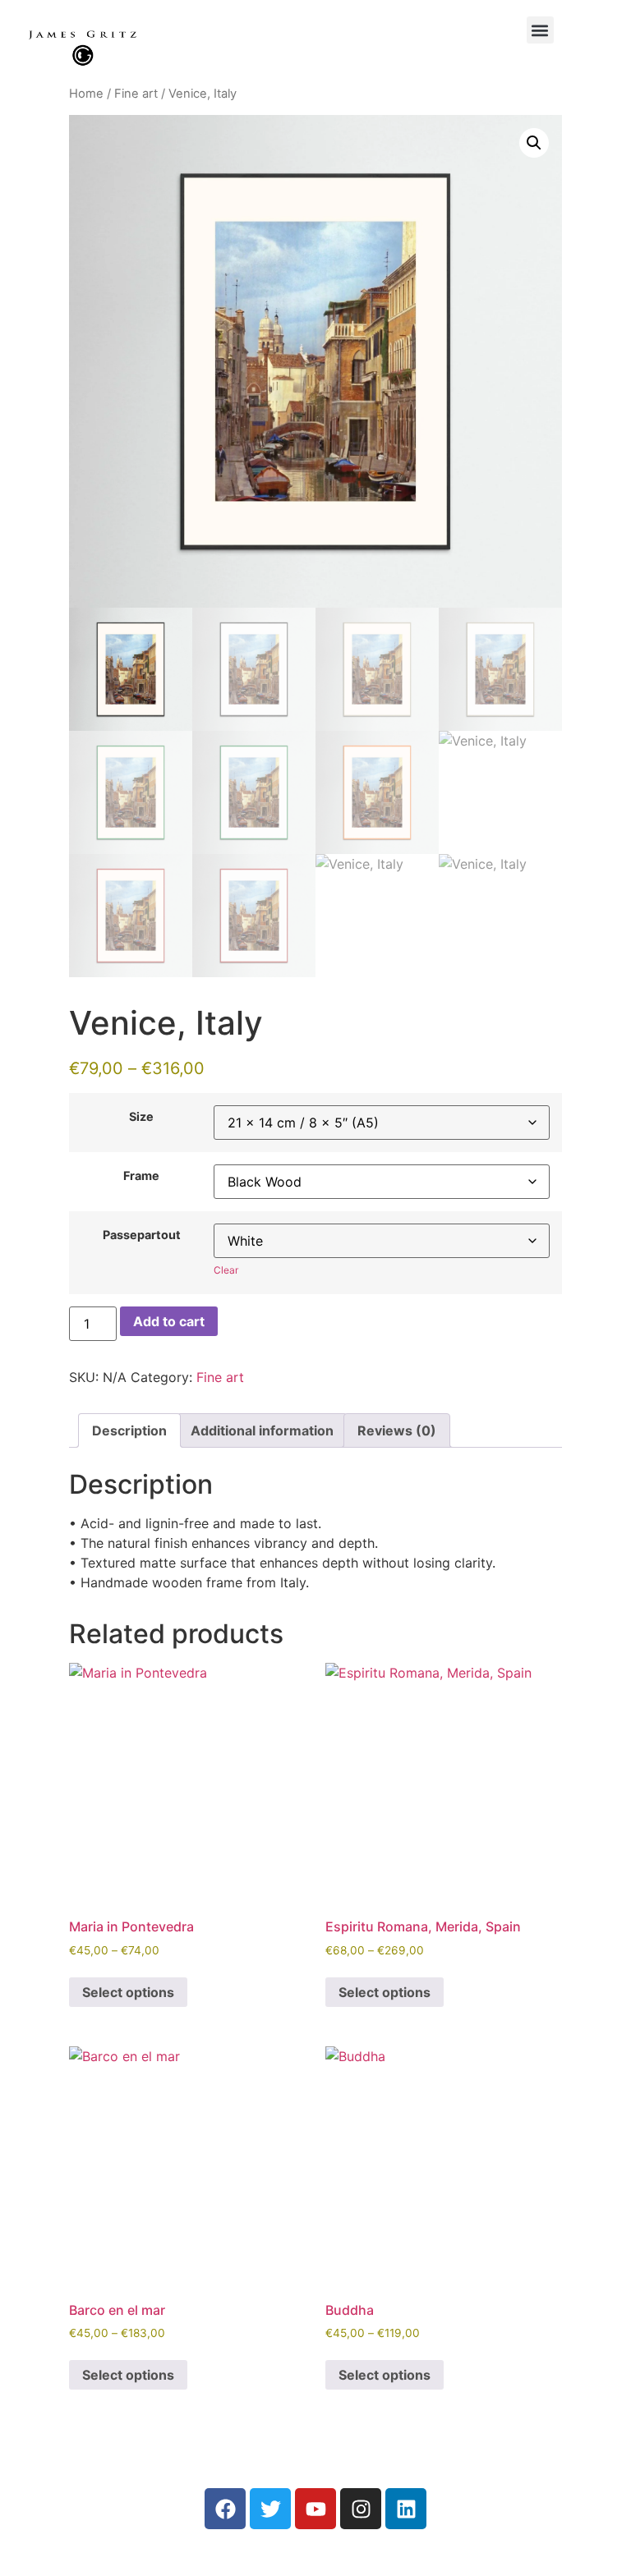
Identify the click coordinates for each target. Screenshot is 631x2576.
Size (141, 1117)
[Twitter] (270, 2509)
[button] (540, 30)
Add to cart (169, 1321)
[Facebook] (225, 2509)
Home (86, 94)
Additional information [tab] (262, 1430)
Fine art (136, 94)
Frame (141, 1176)
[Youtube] (315, 2509)
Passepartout (142, 1235)
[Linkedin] (406, 2509)
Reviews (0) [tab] (397, 1430)
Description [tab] (129, 1430)
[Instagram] (361, 2509)
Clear (226, 1270)
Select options (128, 1992)
